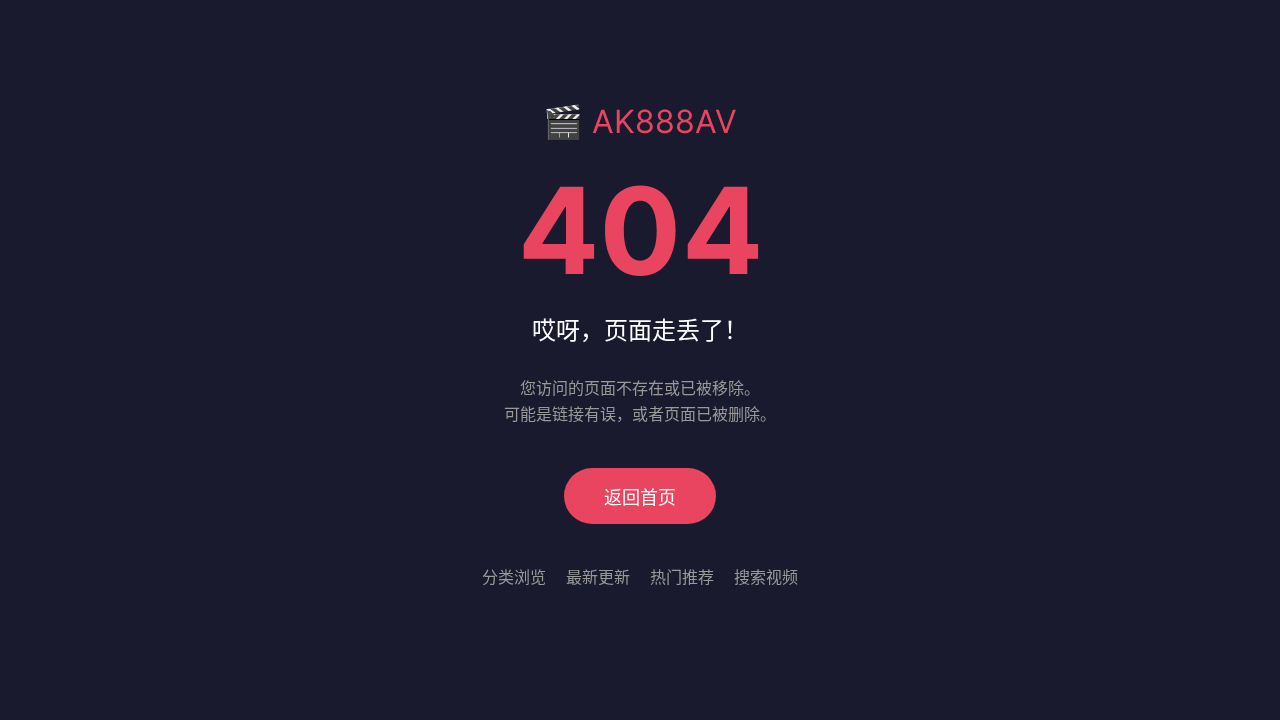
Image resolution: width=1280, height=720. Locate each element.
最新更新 (598, 577)
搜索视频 (766, 577)
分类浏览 (514, 577)
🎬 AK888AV (640, 121)
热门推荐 (682, 577)
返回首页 (640, 497)
